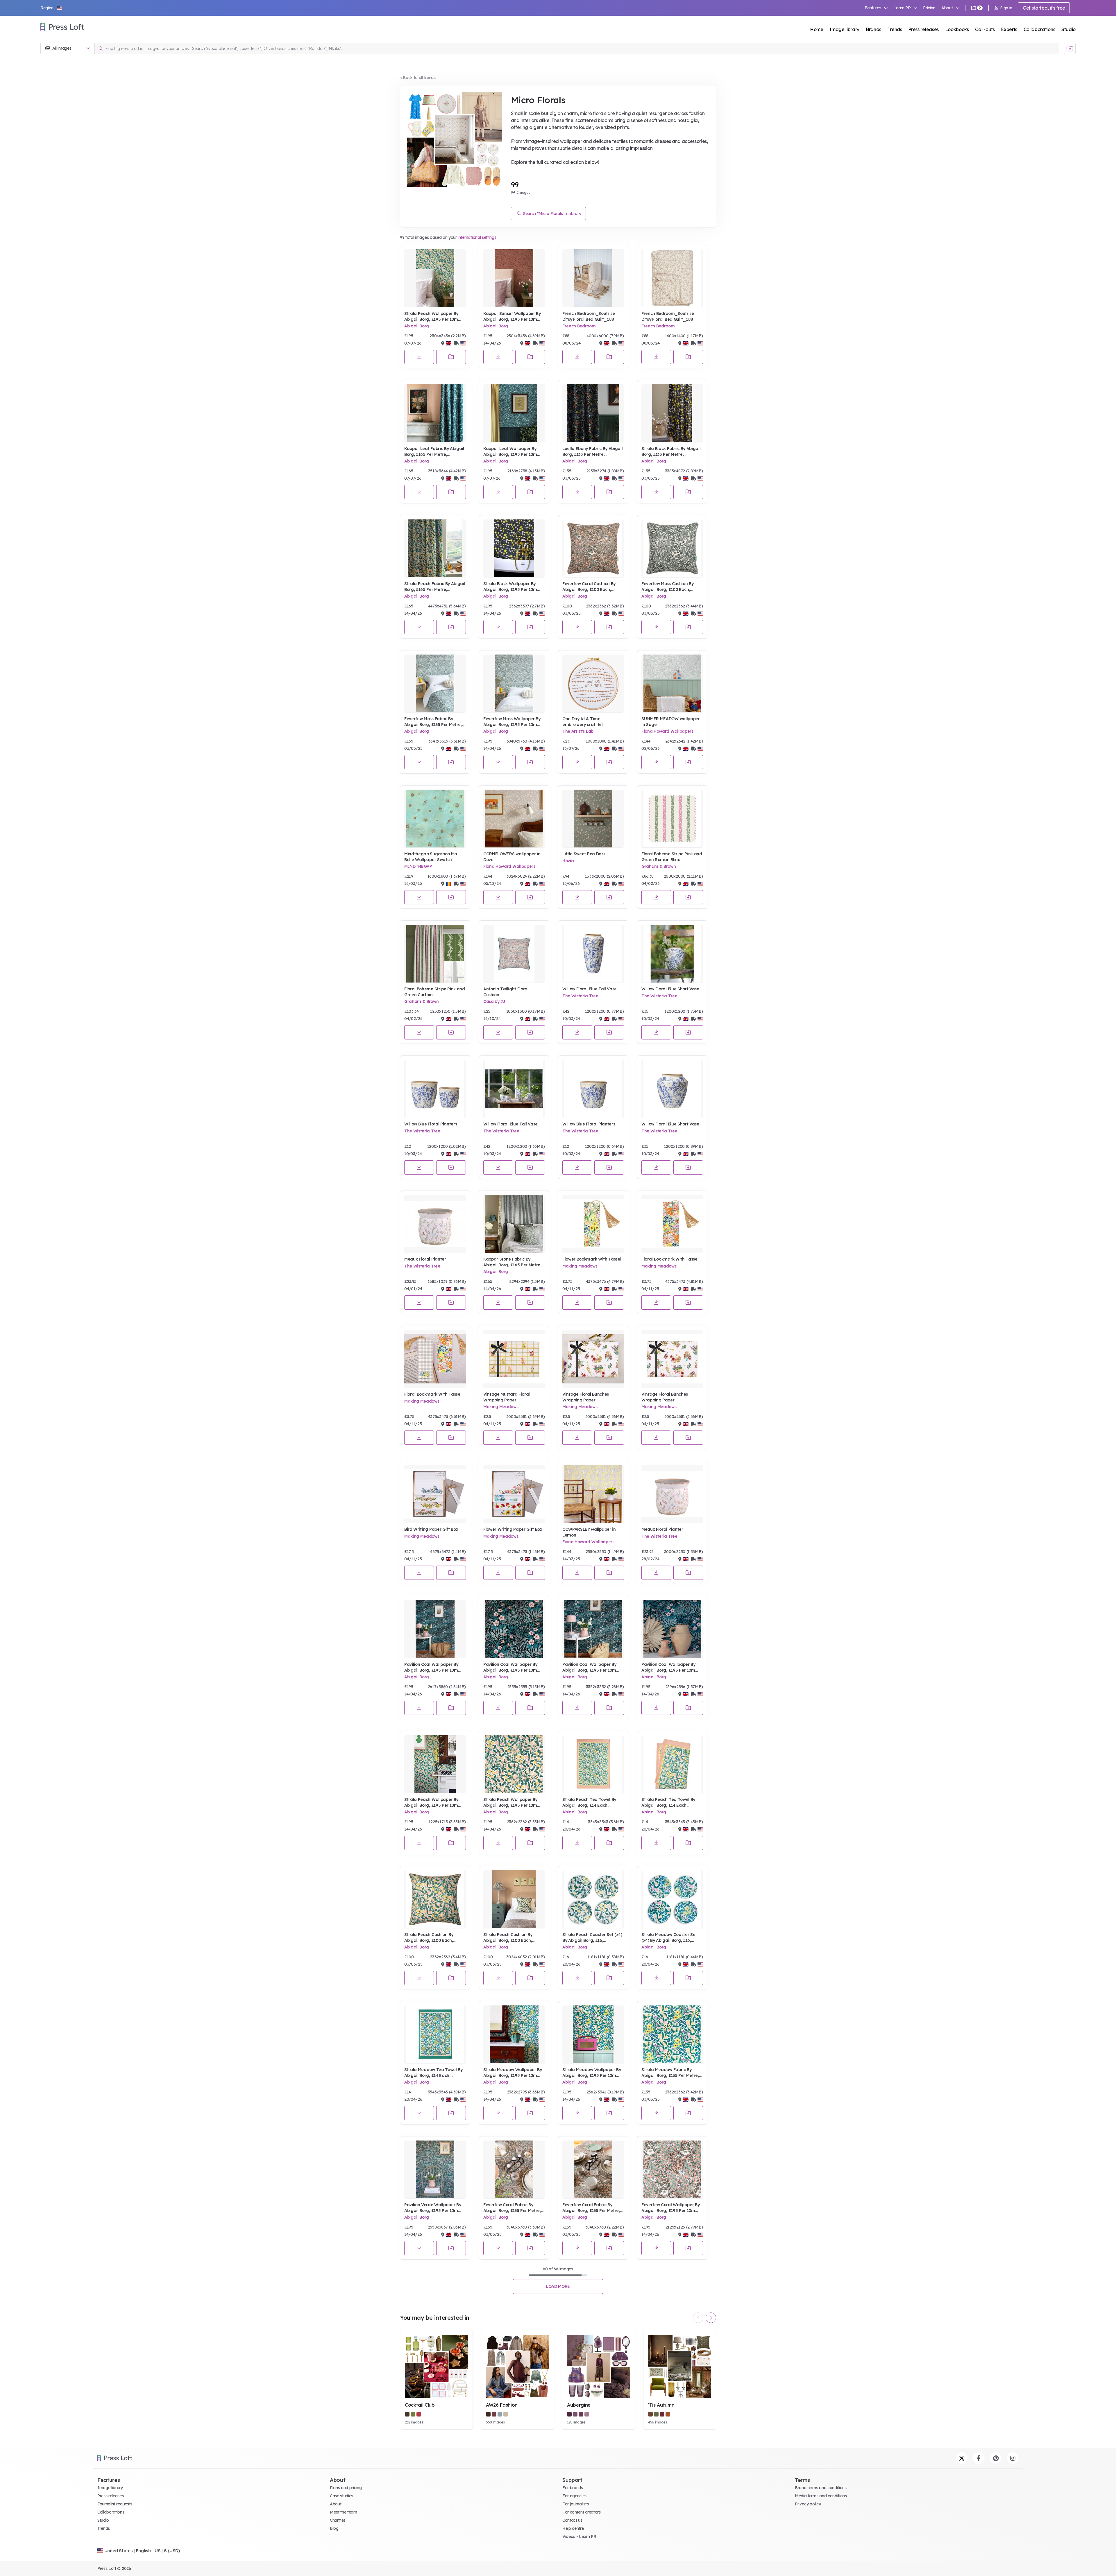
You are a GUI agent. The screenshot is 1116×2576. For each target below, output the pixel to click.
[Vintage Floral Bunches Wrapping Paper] (593, 1359)
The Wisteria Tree (580, 996)
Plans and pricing (346, 2488)
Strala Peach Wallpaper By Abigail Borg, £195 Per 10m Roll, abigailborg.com (431, 317)
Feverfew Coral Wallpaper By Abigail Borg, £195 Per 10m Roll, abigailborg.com (670, 2208)
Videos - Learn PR (579, 2536)
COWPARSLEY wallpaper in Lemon (589, 1532)
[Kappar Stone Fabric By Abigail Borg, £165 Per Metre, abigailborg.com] (514, 1224)
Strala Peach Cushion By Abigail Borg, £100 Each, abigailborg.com (429, 1938)
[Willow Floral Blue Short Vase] (672, 954)
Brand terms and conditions (821, 2488)
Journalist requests (115, 2504)
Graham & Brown (659, 866)
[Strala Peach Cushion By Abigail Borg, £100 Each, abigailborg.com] (435, 1899)
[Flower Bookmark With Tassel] (593, 1224)
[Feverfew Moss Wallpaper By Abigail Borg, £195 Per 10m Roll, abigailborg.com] (514, 684)
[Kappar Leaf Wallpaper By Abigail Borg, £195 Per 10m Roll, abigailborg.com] (514, 413)
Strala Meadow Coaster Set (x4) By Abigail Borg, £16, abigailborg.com (669, 1938)
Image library (844, 29)
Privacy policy (808, 2504)
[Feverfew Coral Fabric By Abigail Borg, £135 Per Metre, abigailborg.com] (514, 2170)
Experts (1009, 29)
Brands (873, 29)
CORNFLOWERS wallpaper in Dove (512, 857)
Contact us (572, 2520)
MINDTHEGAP (418, 866)
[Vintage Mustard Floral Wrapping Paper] (514, 1359)
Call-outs (985, 29)
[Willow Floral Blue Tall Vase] (593, 954)
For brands (573, 2488)
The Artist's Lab (578, 731)
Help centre (573, 2528)
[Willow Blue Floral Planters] (435, 1089)
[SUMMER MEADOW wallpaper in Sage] (672, 684)
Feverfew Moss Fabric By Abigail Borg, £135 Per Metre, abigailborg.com (433, 722)
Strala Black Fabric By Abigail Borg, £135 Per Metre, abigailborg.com (671, 452)
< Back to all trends (418, 78)
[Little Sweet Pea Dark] (593, 819)
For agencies (574, 2496)
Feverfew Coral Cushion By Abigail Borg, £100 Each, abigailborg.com (589, 587)
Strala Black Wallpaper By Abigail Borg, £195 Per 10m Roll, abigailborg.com (510, 587)
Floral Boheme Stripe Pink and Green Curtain (435, 992)
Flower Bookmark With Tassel (592, 1259)
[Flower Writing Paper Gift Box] (514, 1494)
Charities (338, 2520)
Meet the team (344, 2512)
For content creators (582, 2512)
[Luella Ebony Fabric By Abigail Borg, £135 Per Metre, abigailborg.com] (593, 413)
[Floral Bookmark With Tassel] (672, 1224)
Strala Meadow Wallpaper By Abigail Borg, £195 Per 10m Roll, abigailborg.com (513, 2073)
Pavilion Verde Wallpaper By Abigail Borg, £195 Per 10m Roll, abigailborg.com (433, 2208)
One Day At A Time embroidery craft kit (583, 722)
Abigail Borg (417, 326)
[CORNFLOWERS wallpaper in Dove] (514, 819)
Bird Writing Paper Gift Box (431, 1529)
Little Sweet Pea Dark (584, 854)
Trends (895, 29)
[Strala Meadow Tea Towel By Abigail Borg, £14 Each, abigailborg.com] (435, 2034)
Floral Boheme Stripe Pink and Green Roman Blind (672, 857)
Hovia (568, 861)
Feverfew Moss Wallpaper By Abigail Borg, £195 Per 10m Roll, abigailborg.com (512, 722)
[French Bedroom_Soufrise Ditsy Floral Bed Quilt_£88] (593, 278)
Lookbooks (957, 29)
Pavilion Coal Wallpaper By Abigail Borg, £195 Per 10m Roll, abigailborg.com (431, 1667)
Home (817, 29)
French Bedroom (579, 326)
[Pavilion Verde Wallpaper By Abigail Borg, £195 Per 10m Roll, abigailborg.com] (435, 2170)
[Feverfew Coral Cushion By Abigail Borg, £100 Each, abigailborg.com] (593, 548)
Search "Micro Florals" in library (551, 214)
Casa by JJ (494, 1001)
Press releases (923, 29)
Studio (1068, 29)
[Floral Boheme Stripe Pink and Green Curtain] (435, 954)
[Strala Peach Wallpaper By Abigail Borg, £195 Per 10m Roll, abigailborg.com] (435, 278)
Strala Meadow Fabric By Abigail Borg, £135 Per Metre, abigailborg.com (670, 2073)
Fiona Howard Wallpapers (667, 731)
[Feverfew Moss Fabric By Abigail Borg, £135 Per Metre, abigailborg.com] (435, 684)
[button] (52, 8)
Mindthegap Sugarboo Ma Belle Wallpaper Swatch (431, 857)
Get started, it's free (1044, 8)
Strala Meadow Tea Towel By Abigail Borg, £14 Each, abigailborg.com (433, 2073)
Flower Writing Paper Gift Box (513, 1529)
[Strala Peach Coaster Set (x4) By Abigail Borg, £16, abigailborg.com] (593, 1899)
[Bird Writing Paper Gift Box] (435, 1494)
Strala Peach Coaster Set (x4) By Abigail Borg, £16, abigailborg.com (592, 1938)
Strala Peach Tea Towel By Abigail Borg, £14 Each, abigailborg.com (589, 1803)
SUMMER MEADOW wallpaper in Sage (671, 722)
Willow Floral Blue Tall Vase (590, 989)
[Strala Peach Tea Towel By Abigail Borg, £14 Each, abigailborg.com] (593, 1764)
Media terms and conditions (821, 2496)
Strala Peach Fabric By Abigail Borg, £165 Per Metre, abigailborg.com (435, 587)
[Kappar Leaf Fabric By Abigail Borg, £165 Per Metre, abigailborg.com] (435, 413)
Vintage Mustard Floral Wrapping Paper (507, 1397)
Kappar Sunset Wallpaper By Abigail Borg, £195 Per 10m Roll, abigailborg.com (512, 317)
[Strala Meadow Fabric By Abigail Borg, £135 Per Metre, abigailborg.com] (672, 2034)
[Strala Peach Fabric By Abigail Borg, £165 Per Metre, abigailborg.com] (435, 548)
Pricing (929, 8)
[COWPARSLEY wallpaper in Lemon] (593, 1494)
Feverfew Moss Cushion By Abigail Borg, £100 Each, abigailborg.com (667, 587)
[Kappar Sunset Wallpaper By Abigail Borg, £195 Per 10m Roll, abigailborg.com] (514, 278)
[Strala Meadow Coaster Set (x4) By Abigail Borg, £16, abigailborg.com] (672, 1899)
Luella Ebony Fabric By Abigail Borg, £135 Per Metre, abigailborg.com (592, 452)
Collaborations (1039, 29)
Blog (334, 2528)
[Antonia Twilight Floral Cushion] (514, 954)
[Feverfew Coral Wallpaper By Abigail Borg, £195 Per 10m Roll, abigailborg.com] (672, 2170)
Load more (558, 2286)
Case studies (341, 2496)
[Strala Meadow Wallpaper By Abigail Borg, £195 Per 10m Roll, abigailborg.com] (514, 2034)
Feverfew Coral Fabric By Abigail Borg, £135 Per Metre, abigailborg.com (512, 2208)
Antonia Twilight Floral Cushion (506, 992)
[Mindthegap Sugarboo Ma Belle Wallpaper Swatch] (435, 819)
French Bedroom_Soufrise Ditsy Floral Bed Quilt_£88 (589, 316)
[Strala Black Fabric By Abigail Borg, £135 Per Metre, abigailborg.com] (672, 413)
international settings (477, 237)
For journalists (575, 2504)
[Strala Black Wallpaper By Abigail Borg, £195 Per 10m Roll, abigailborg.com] (514, 548)
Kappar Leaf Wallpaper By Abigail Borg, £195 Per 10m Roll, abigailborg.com (510, 452)
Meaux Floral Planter (425, 1259)
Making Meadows (580, 1266)
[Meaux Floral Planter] (435, 1224)
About (336, 2504)
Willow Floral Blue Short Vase (670, 989)
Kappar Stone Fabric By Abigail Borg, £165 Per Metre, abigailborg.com (512, 1262)
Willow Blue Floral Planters (431, 1124)
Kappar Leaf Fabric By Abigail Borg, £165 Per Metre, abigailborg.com (434, 452)
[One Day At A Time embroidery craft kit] (593, 684)
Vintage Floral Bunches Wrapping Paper (586, 1397)
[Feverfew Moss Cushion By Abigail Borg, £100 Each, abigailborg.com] (672, 548)
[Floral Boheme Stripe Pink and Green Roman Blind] (672, 819)
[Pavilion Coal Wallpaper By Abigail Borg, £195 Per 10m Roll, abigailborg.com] (435, 1629)
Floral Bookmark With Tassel (670, 1259)
